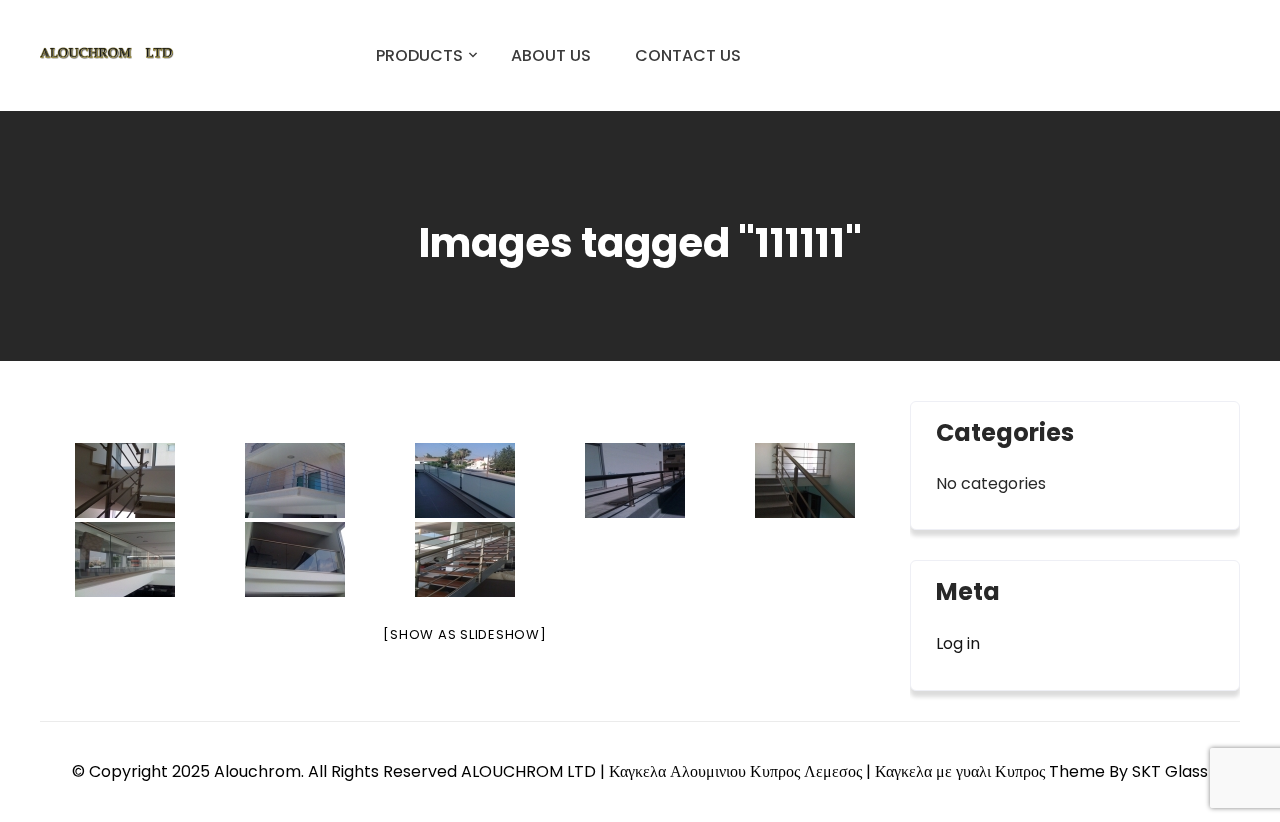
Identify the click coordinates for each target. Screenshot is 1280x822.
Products (419, 55)
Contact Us (688, 55)
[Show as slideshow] (464, 634)
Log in (958, 643)
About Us (551, 55)
